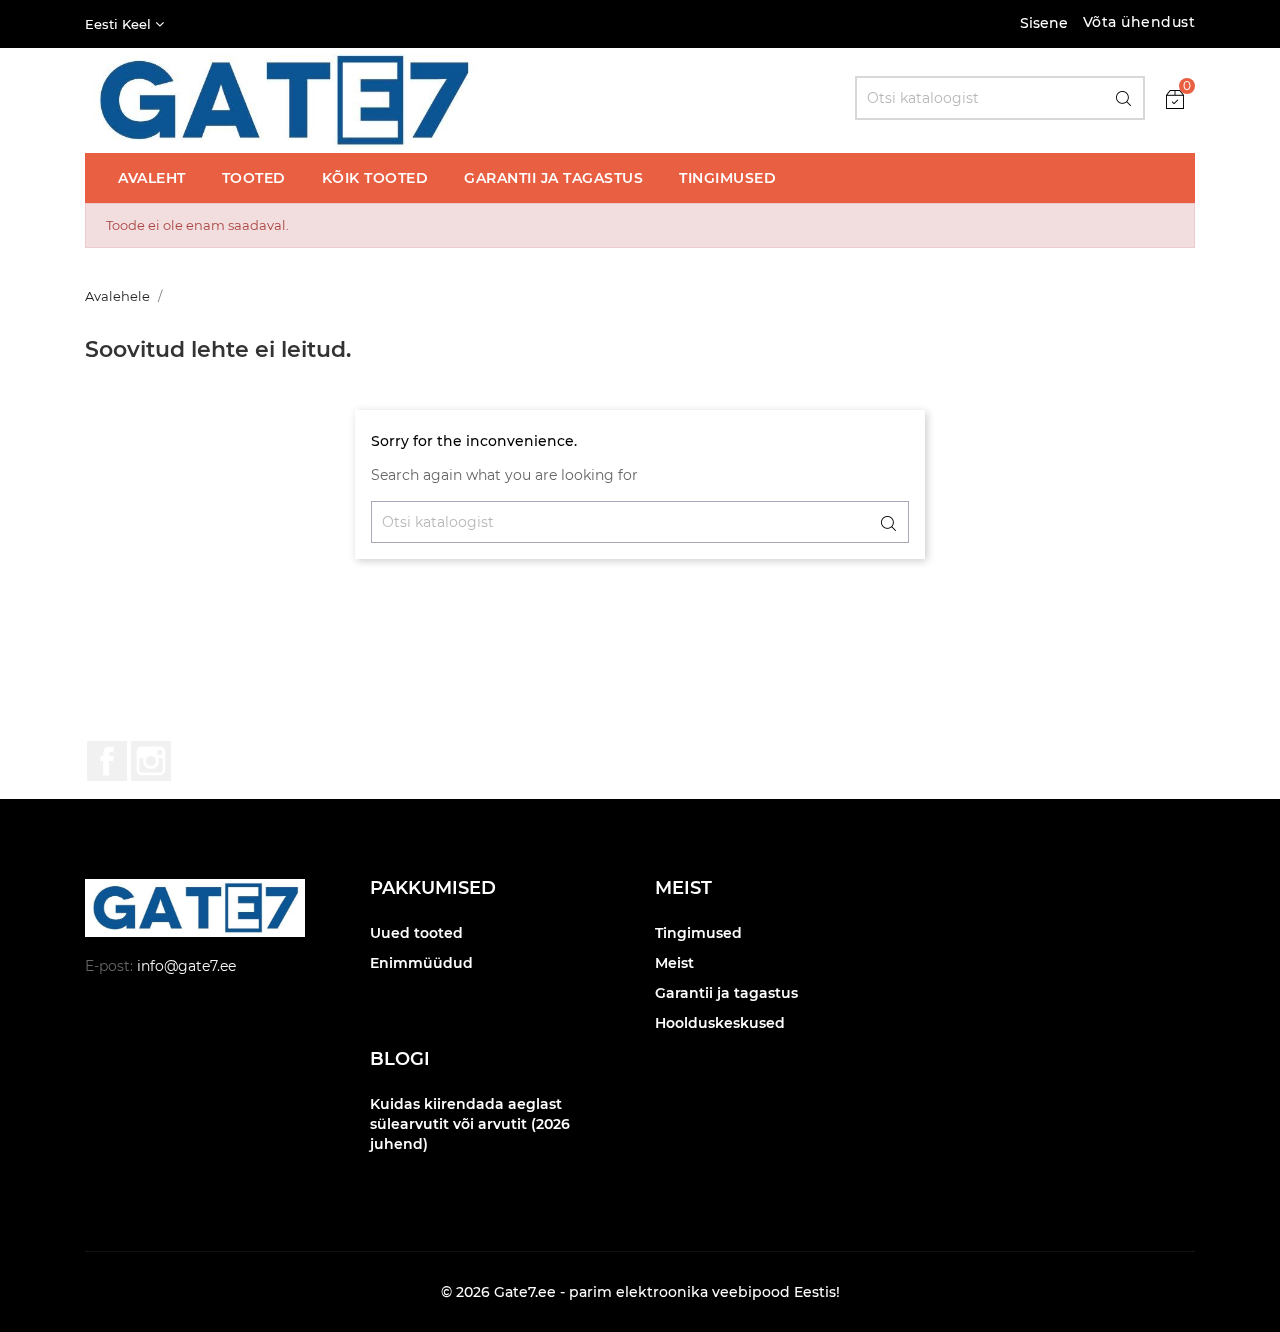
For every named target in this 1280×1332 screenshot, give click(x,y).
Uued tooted (416, 933)
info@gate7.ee (186, 966)
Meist (674, 963)
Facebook (107, 761)
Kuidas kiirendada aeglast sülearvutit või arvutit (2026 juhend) (470, 1124)
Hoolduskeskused (720, 1023)
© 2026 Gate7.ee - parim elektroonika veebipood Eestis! (640, 1292)
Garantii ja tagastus (726, 993)
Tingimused (698, 933)
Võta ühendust (1139, 22)
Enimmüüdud (421, 963)
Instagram (151, 761)
